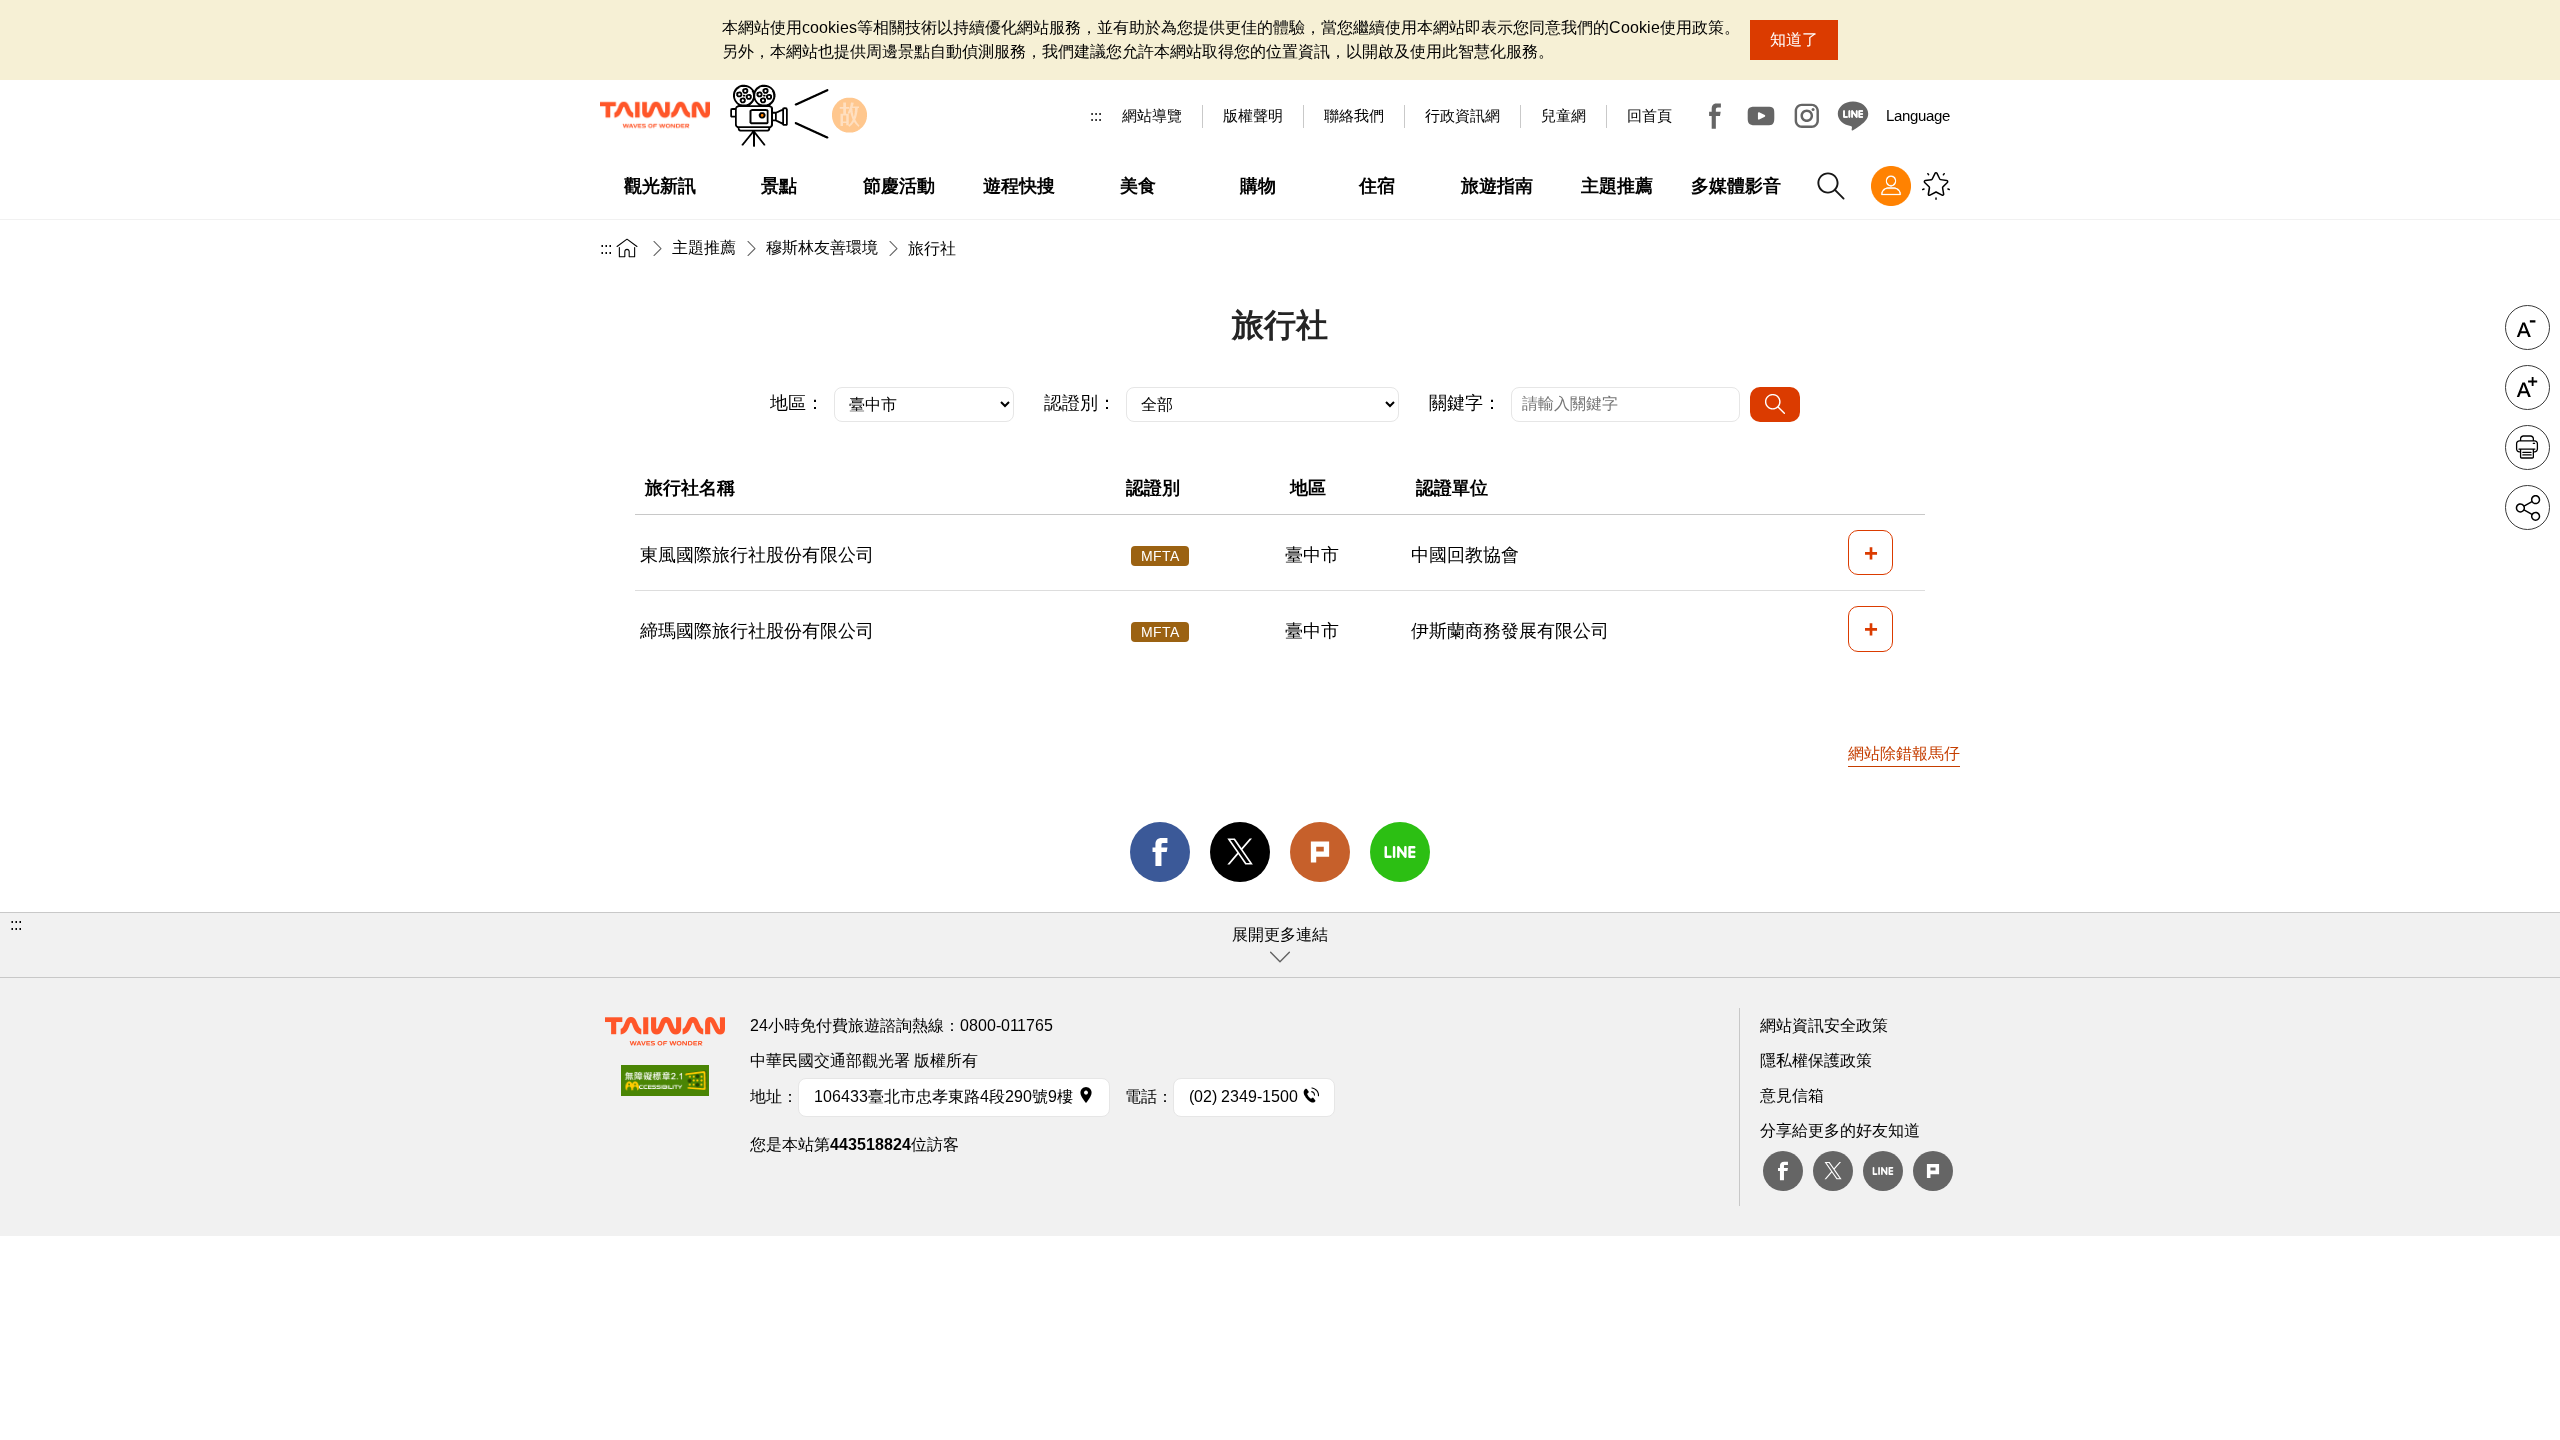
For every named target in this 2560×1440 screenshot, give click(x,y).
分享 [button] (2527, 507)
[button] (1280, 945)
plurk (1933, 1171)
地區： (797, 403)
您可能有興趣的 (1936, 186)
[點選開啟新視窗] (665, 1086)
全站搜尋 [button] (1831, 186)
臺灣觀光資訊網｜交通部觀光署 (655, 115)
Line (1883, 1171)
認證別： (1080, 403)
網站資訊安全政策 (1824, 1025)
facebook (1160, 852)
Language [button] (1918, 115)
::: (1096, 115)
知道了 (1794, 39)
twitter (1240, 852)
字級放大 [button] (2527, 387)
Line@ (1853, 116)
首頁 (627, 247)
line (1400, 852)
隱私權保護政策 (1816, 1060)
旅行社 (932, 248)
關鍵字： (1465, 403)
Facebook (1715, 116)
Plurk (1320, 852)
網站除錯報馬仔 (1904, 753)
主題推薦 (704, 247)
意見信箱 (1792, 1095)
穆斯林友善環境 (822, 247)
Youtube (1761, 116)
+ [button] (1871, 552)
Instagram (1807, 116)
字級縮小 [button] (2527, 327)
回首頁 (1649, 115)
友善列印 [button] (2527, 447)
